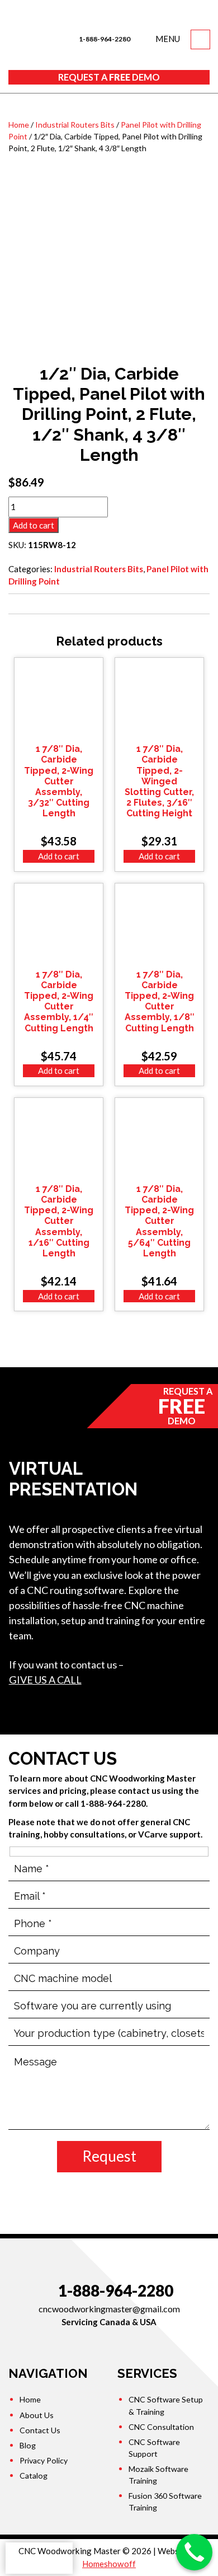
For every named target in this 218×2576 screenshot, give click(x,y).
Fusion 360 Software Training (165, 2502)
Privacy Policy (44, 2460)
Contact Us (40, 2430)
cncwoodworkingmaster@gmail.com (109, 2309)
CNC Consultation (161, 2427)
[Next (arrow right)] (198, 1288)
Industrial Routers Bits (75, 125)
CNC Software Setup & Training (166, 2405)
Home (19, 125)
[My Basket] (200, 39)
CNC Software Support (154, 2448)
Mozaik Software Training (158, 2475)
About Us (37, 2415)
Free (109, 77)
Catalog (34, 2476)
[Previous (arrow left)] (20, 1288)
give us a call (45, 1680)
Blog (28, 2445)
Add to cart (34, 525)
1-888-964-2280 (104, 39)
